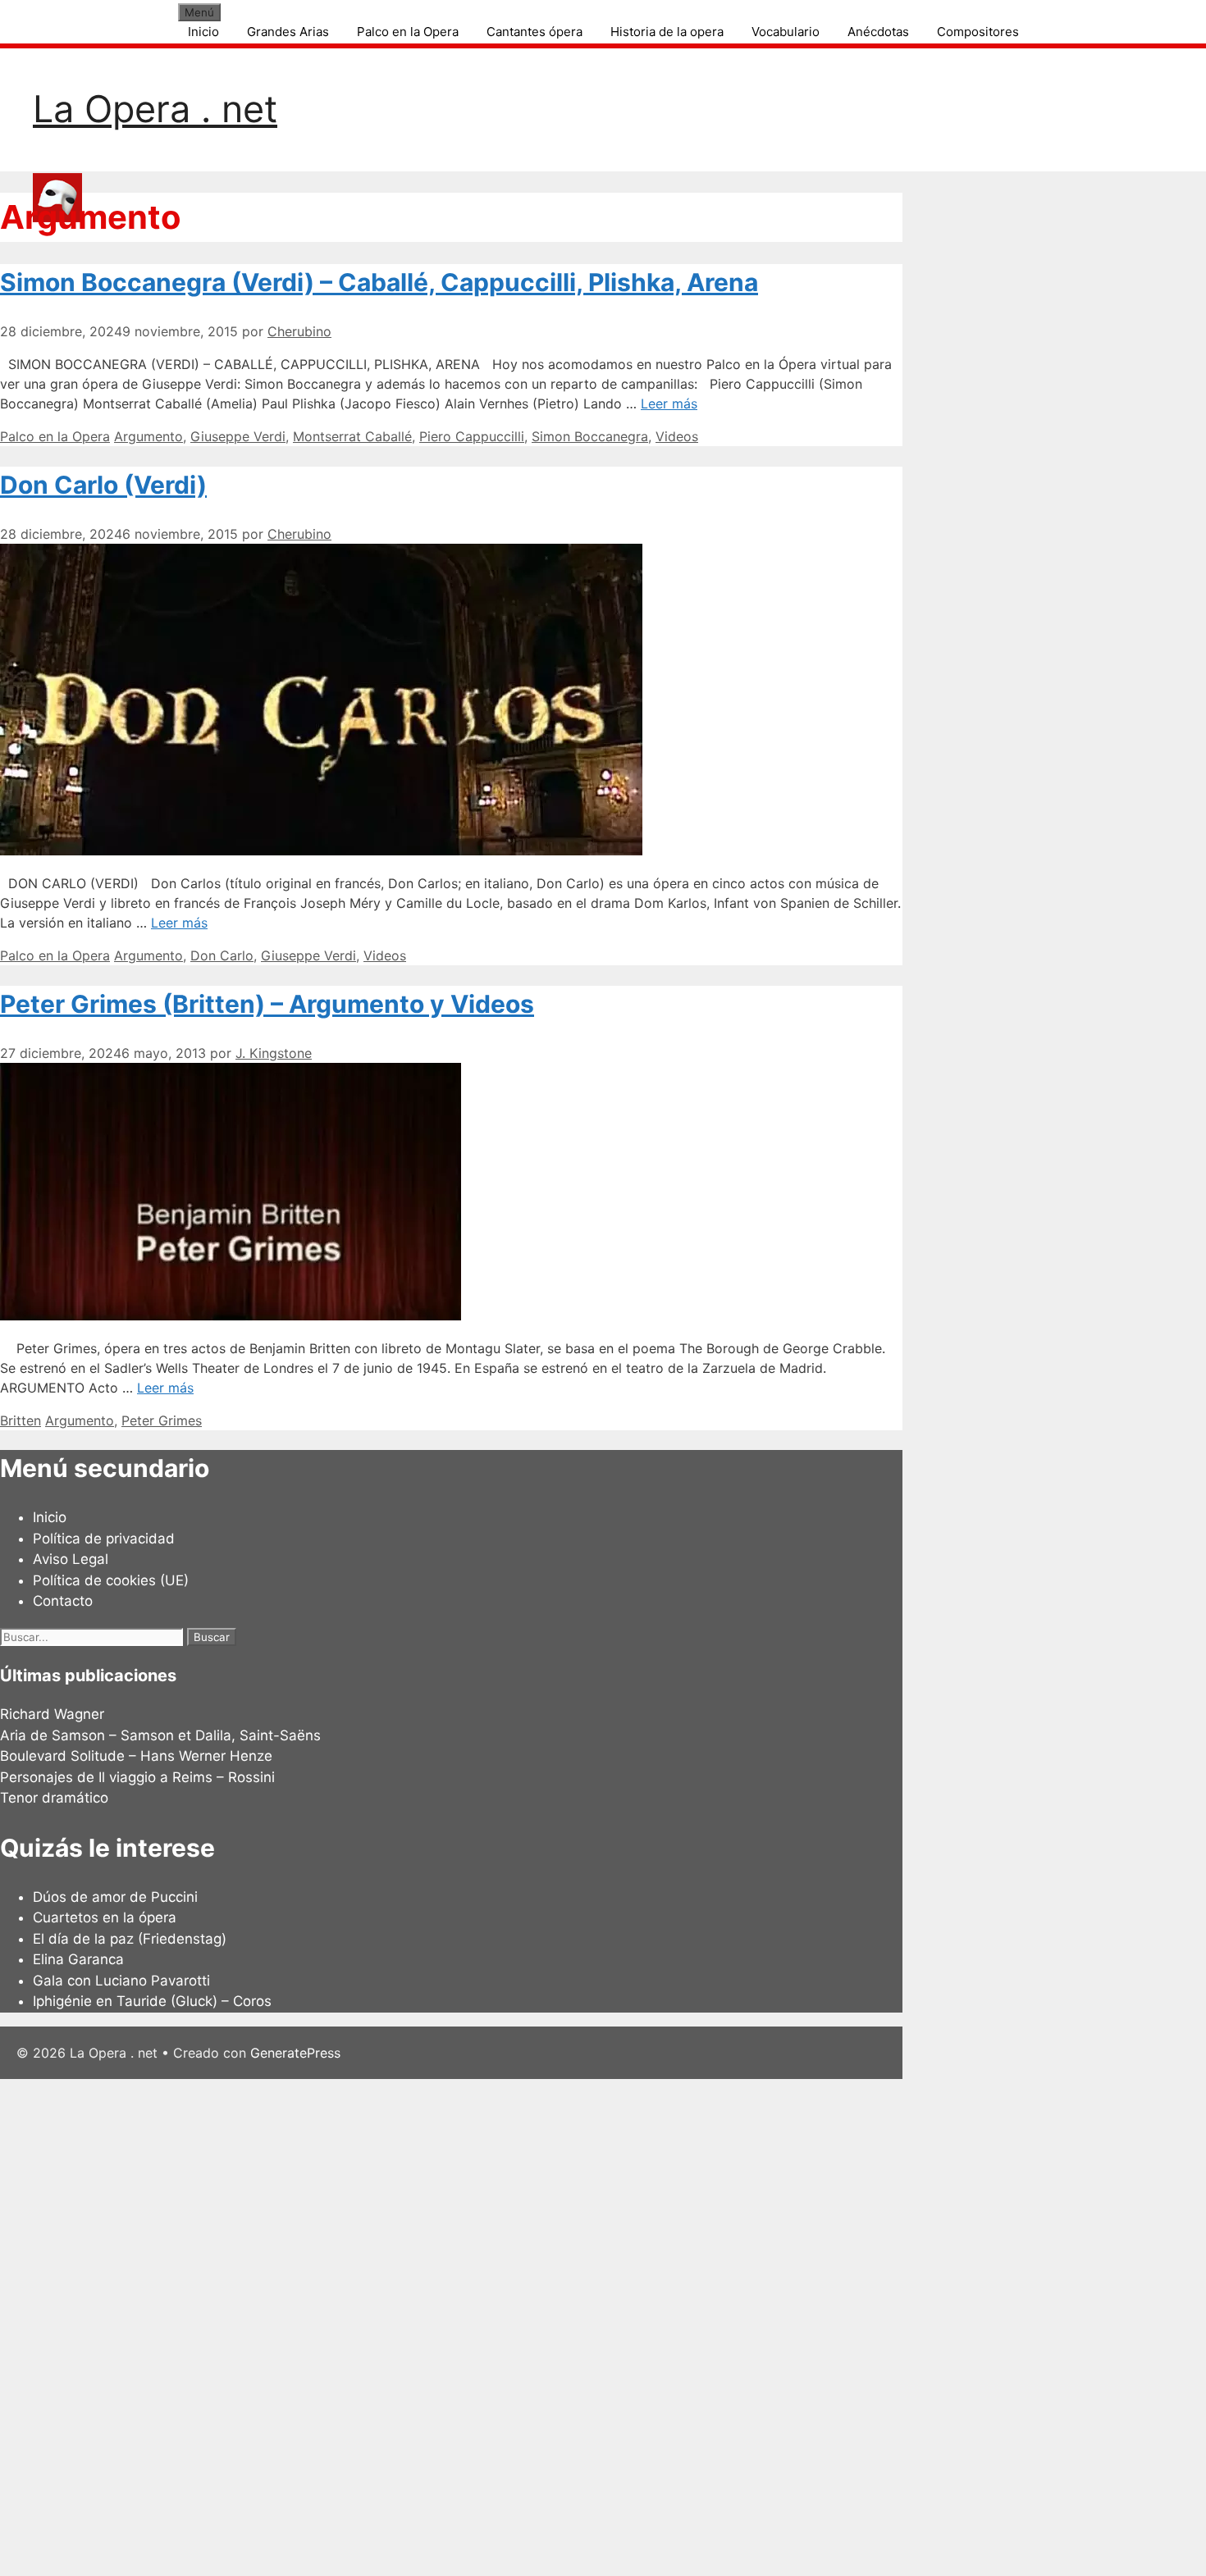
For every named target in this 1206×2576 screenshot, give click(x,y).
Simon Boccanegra (590, 436)
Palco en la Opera (408, 32)
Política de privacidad (104, 1539)
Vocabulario (786, 32)
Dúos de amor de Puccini (115, 1897)
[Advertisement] (492, 2325)
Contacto (63, 1601)
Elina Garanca (78, 1959)
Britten (21, 1420)
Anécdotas (878, 32)
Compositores (978, 32)
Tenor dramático (54, 1798)
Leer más (669, 403)
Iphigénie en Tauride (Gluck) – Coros (152, 2001)
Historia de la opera (667, 32)
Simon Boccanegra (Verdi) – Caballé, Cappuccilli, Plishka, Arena (379, 282)
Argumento (148, 436)
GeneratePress (295, 2053)
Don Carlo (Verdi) (103, 485)
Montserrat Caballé (352, 436)
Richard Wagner (52, 1714)
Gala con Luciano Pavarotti (121, 1981)
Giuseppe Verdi (238, 436)
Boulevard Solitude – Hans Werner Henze (136, 1756)
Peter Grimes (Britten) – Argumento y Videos (267, 1004)
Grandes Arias (288, 32)
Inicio (203, 32)
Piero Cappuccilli (472, 436)
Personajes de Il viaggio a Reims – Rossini (137, 1777)
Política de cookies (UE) (111, 1580)
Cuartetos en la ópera (105, 1917)
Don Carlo (222, 955)
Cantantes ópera (534, 32)
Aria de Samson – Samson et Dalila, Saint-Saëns (160, 1735)
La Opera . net (155, 109)
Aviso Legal (71, 1559)
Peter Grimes (162, 1420)
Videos (677, 436)
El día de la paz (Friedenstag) (130, 1939)
